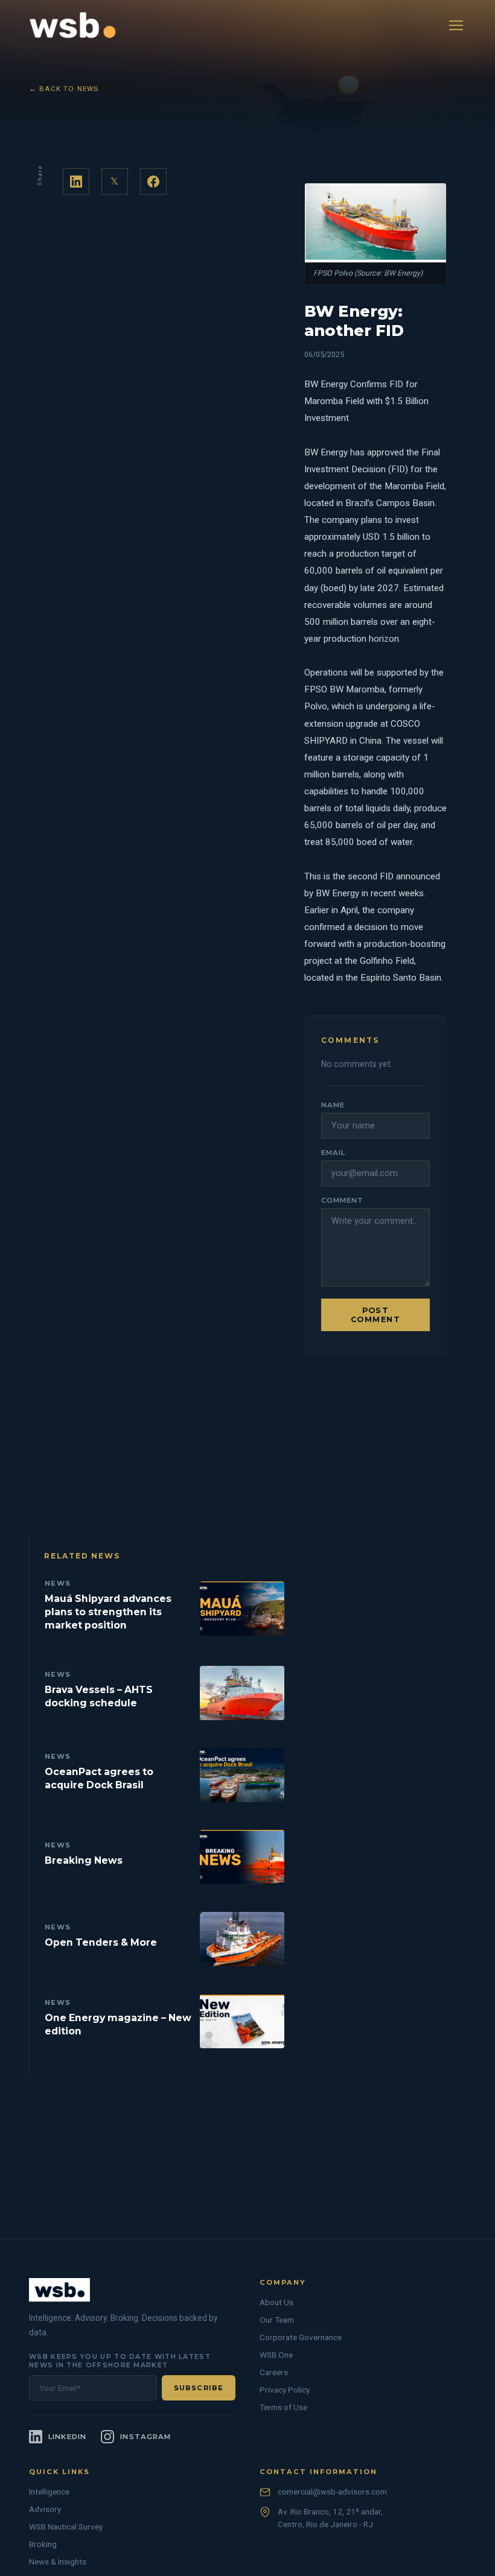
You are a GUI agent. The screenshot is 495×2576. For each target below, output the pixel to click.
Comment (342, 1200)
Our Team (277, 2320)
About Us (276, 2302)
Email (333, 1153)
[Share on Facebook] (153, 182)
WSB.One (276, 2355)
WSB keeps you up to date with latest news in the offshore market (120, 2361)
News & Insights (58, 2562)
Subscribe (199, 2388)
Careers (274, 2372)
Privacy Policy (285, 2390)
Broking (43, 2544)
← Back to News (64, 89)
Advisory (45, 2509)
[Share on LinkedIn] (76, 182)
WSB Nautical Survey (66, 2527)
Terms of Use (283, 2407)
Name (333, 1105)
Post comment (375, 1315)
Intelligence (49, 2492)
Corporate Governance (301, 2337)
